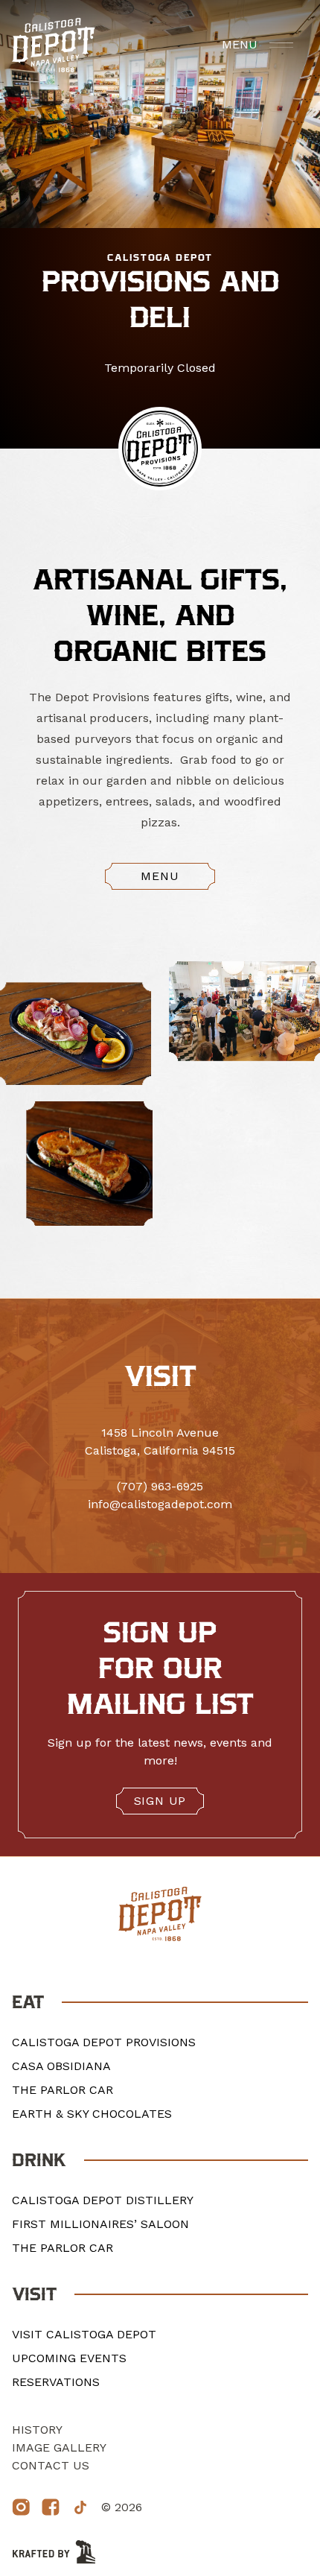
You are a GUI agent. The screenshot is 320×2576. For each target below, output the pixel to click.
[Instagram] (21, 2507)
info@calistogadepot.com (160, 1504)
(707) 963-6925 (160, 1486)
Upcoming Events (69, 2358)
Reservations (56, 2382)
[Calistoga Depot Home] (54, 45)
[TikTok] (80, 2507)
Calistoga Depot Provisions (104, 2042)
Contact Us (51, 2465)
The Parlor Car (63, 2090)
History (37, 2430)
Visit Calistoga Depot (84, 2334)
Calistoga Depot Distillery (103, 2200)
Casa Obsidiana (61, 2066)
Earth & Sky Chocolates (92, 2114)
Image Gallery (59, 2447)
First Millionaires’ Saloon (100, 2224)
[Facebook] (51, 2507)
